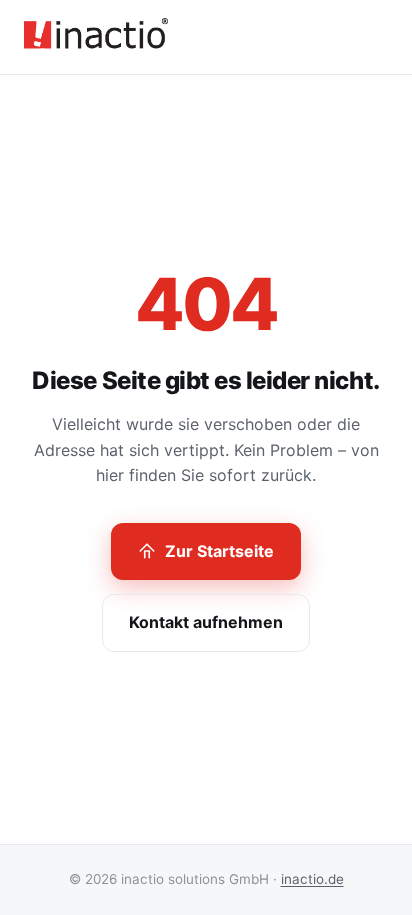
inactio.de (312, 879)
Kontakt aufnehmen (206, 622)
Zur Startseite (219, 551)
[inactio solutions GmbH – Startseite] (96, 37)
